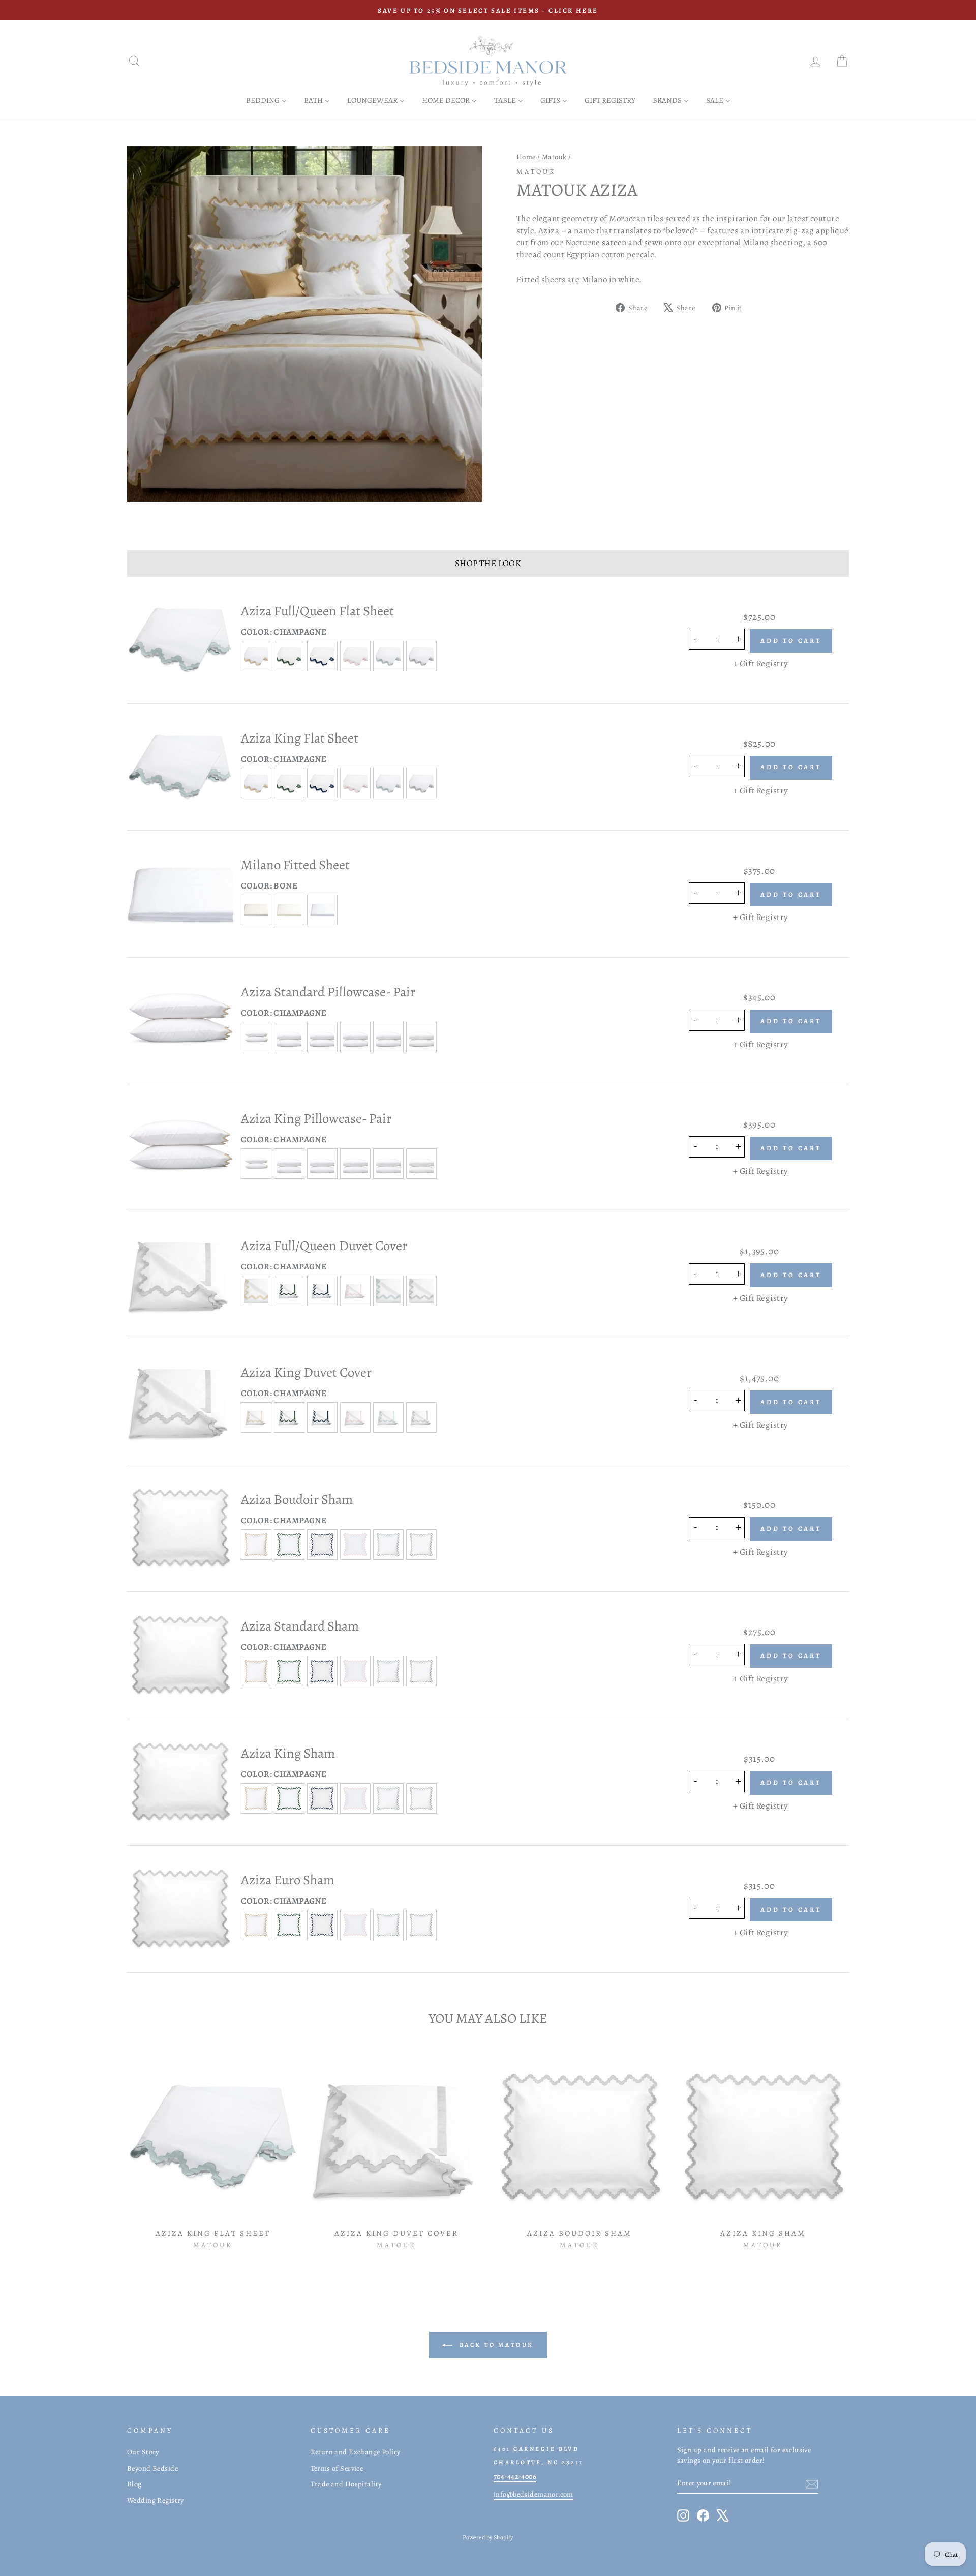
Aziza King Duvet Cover (306, 1372)
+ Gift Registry (760, 663)
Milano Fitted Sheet (295, 865)
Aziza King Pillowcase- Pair (316, 1118)
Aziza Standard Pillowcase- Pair (328, 992)
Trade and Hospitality (346, 2484)
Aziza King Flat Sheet (300, 738)
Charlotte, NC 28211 (539, 2462)
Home (526, 157)
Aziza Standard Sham (300, 1626)
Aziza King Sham (288, 1753)
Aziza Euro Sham (288, 1880)
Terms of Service (337, 2468)
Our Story (143, 2452)
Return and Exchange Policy (356, 2452)
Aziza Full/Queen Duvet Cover (324, 1246)
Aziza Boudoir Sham (297, 1499)
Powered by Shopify (488, 2537)
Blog (134, 2484)
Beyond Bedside (152, 2468)
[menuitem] (266, 100)
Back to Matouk (495, 2345)
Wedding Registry (156, 2500)
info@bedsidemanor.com (533, 2494)
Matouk (554, 157)
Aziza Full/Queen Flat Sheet (317, 611)
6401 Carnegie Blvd (536, 2449)
